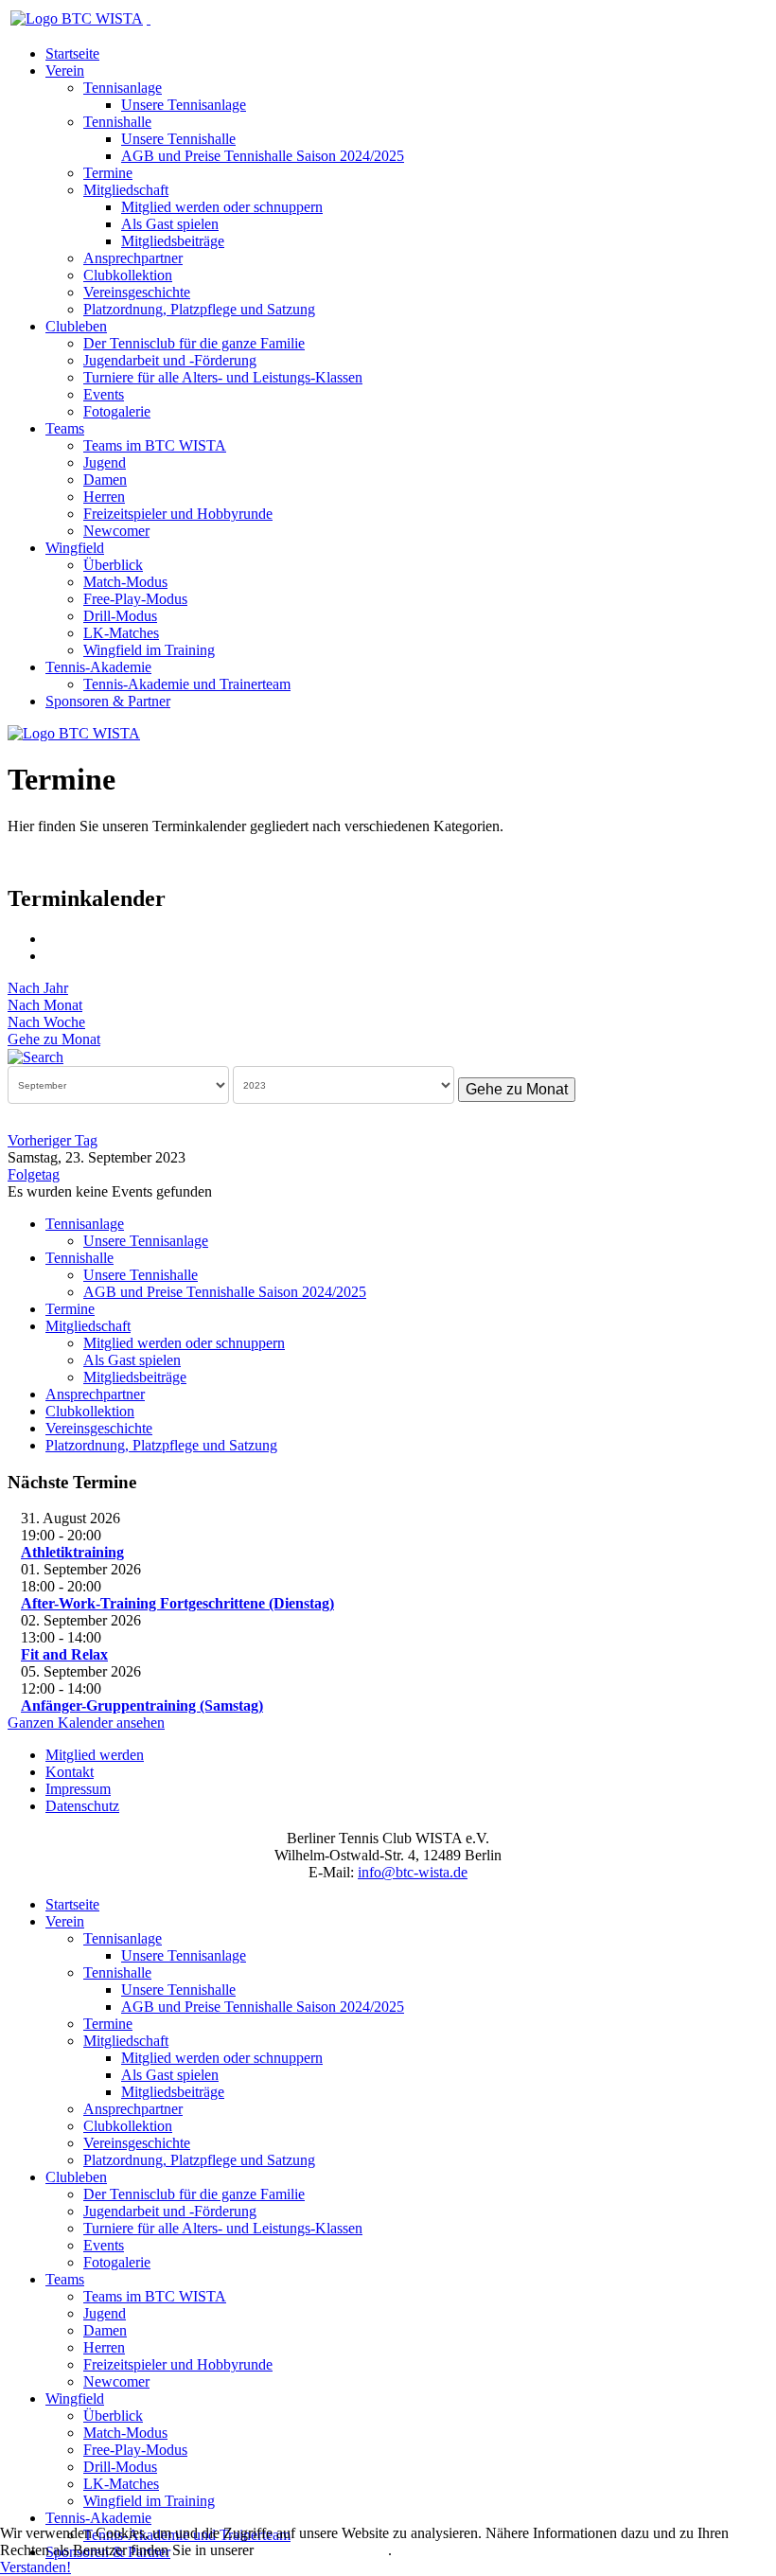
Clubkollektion (128, 275)
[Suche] (35, 1056)
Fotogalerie (117, 411)
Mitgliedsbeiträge (173, 241)
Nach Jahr (38, 988)
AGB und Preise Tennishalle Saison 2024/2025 (263, 156)
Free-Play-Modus (135, 599)
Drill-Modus (120, 616)
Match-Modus (125, 582)
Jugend (105, 462)
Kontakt (70, 1772)
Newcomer (116, 531)
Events (104, 394)
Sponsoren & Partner (108, 701)
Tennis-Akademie (98, 667)
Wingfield (75, 548)
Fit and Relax (64, 1654)
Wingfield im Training (149, 650)
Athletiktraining (72, 1552)
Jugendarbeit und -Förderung (170, 360)
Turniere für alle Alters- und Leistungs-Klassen (223, 377)
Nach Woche (46, 1022)
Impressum (78, 1789)
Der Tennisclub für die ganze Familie (194, 343)
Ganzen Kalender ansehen (86, 1723)
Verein (65, 71)
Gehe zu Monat (54, 1039)
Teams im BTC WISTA (155, 445)
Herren (104, 497)
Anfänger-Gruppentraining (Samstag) (142, 1705)
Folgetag (34, 1174)
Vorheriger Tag (53, 1140)
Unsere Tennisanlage (184, 105)
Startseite (72, 53)
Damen (105, 480)
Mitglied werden (95, 1755)
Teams (65, 428)
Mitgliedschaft (126, 190)
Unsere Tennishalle (178, 139)
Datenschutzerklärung (323, 2550)
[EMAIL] (52, 956)
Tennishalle (117, 122)
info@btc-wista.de (413, 1872)
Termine (108, 173)
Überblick (113, 565)
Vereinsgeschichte (137, 292)
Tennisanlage (123, 88)
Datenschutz (82, 1806)
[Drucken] (52, 939)
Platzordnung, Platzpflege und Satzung (199, 309)
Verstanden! (35, 2567)
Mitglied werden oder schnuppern (222, 207)
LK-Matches (121, 633)
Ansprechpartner (133, 258)
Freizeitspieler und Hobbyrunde (178, 514)
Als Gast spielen (170, 224)
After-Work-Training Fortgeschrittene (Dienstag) (177, 1603)
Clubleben (76, 326)
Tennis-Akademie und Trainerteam (187, 684)
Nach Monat (45, 1005)
